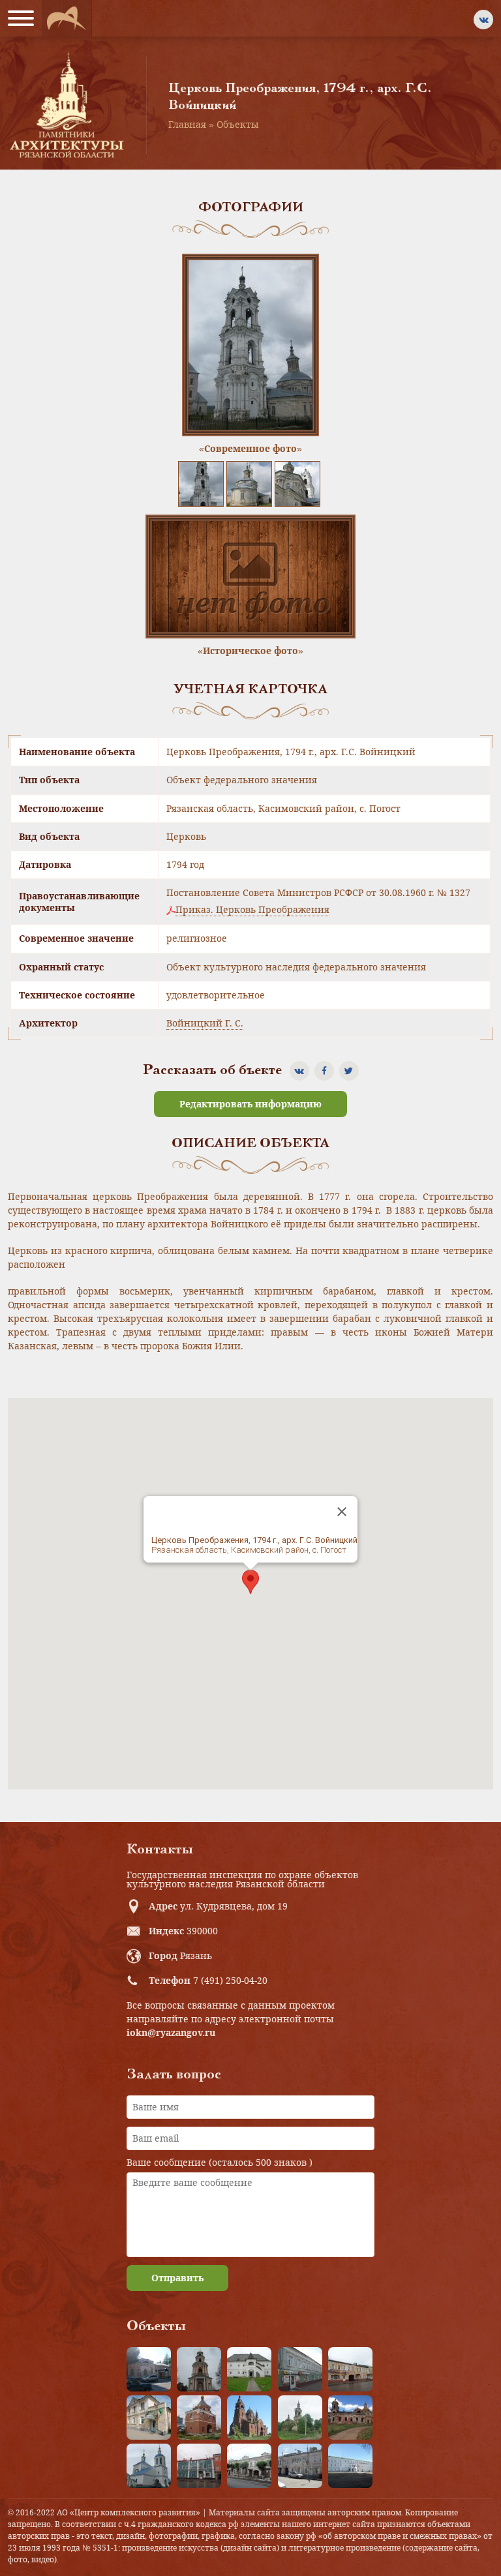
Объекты (238, 124)
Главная (187, 124)
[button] (250, 1582)
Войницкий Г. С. (205, 1023)
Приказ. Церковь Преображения (252, 910)
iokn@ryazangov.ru (171, 2032)
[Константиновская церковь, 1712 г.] (300, 2418)
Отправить (177, 2278)
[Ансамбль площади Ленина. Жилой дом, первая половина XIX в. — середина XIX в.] (350, 2369)
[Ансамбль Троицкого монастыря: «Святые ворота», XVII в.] (199, 2418)
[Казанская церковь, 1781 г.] (350, 2418)
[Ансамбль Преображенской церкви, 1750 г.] (149, 2466)
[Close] (342, 1512)
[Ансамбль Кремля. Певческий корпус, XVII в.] (249, 2369)
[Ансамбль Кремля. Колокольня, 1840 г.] (199, 2369)
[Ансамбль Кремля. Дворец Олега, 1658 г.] (350, 2466)
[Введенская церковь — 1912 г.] (249, 2418)
